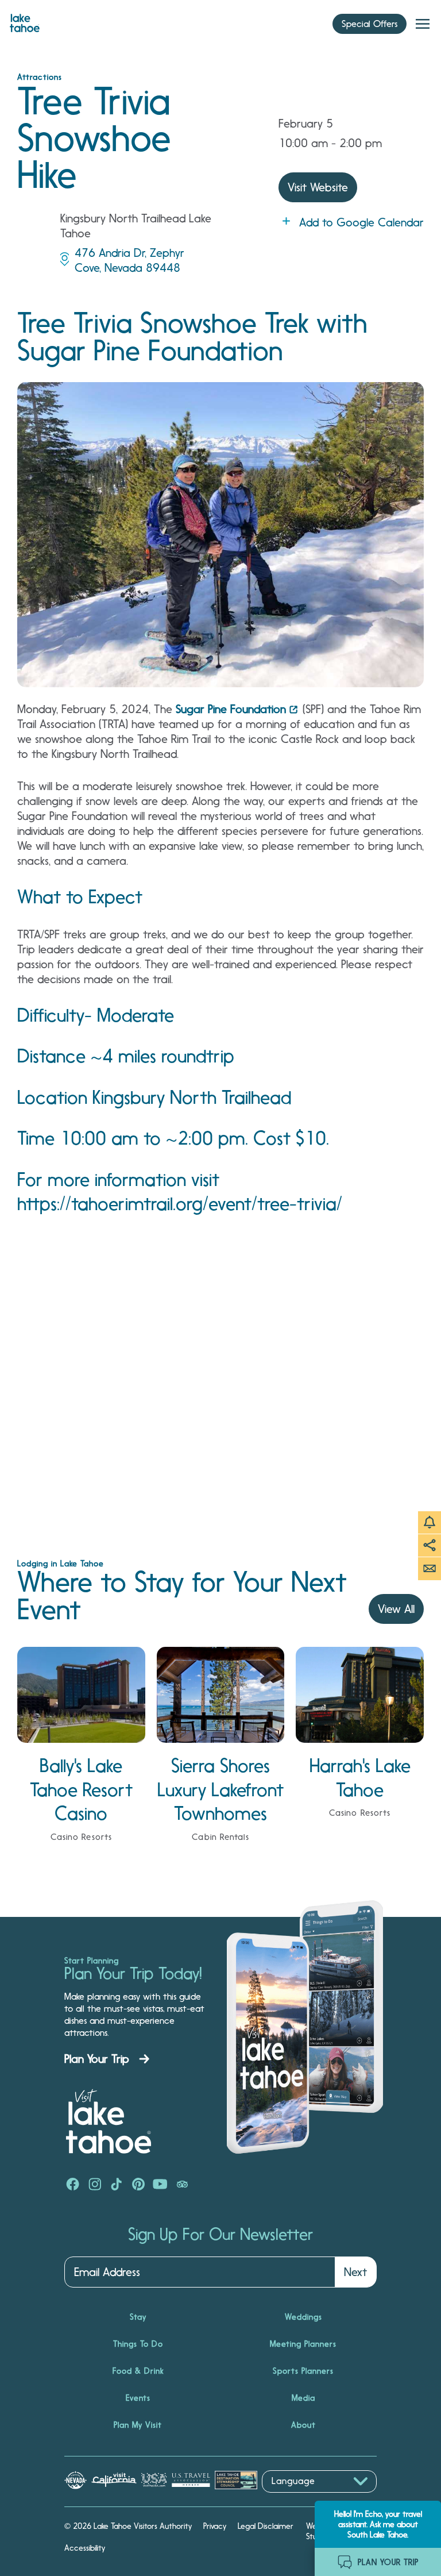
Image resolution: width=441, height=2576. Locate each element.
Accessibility (85, 2548)
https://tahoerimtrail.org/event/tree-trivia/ (180, 1204)
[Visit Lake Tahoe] (25, 20)
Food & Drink (138, 2371)
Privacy (215, 2526)
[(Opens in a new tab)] (73, 2185)
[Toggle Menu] (423, 24)
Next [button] (355, 2272)
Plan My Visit (138, 2425)
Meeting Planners (303, 2344)
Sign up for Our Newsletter (220, 2235)
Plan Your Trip (97, 2059)
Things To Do (138, 2344)
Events (138, 2398)
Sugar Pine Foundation (231, 709)
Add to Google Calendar (361, 222)
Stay (138, 2317)
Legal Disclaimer (266, 2526)
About (303, 2425)
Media (303, 2398)
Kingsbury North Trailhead (192, 1098)
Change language (295, 2499)
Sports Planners (303, 2371)
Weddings (303, 2317)
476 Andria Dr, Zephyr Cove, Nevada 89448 (129, 260)
